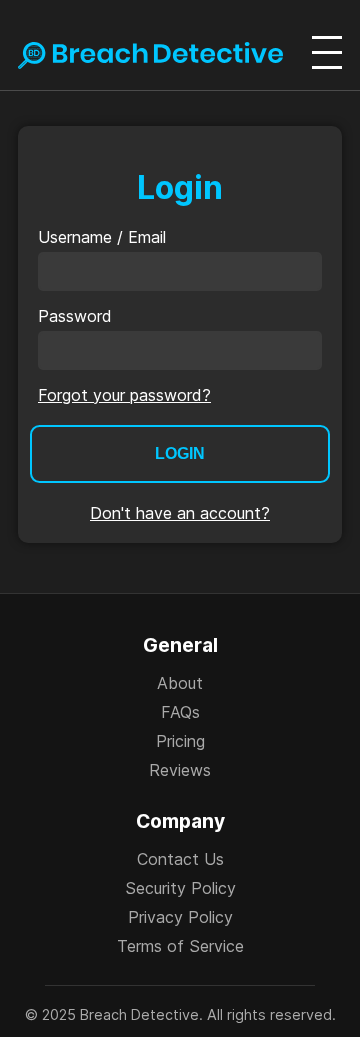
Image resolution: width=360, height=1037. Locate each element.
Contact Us (180, 859)
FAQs (180, 712)
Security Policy (180, 888)
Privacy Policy (180, 917)
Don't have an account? (180, 513)
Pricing (180, 741)
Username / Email (102, 237)
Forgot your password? (124, 395)
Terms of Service (180, 946)
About (180, 683)
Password (75, 316)
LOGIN (180, 453)
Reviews (180, 770)
